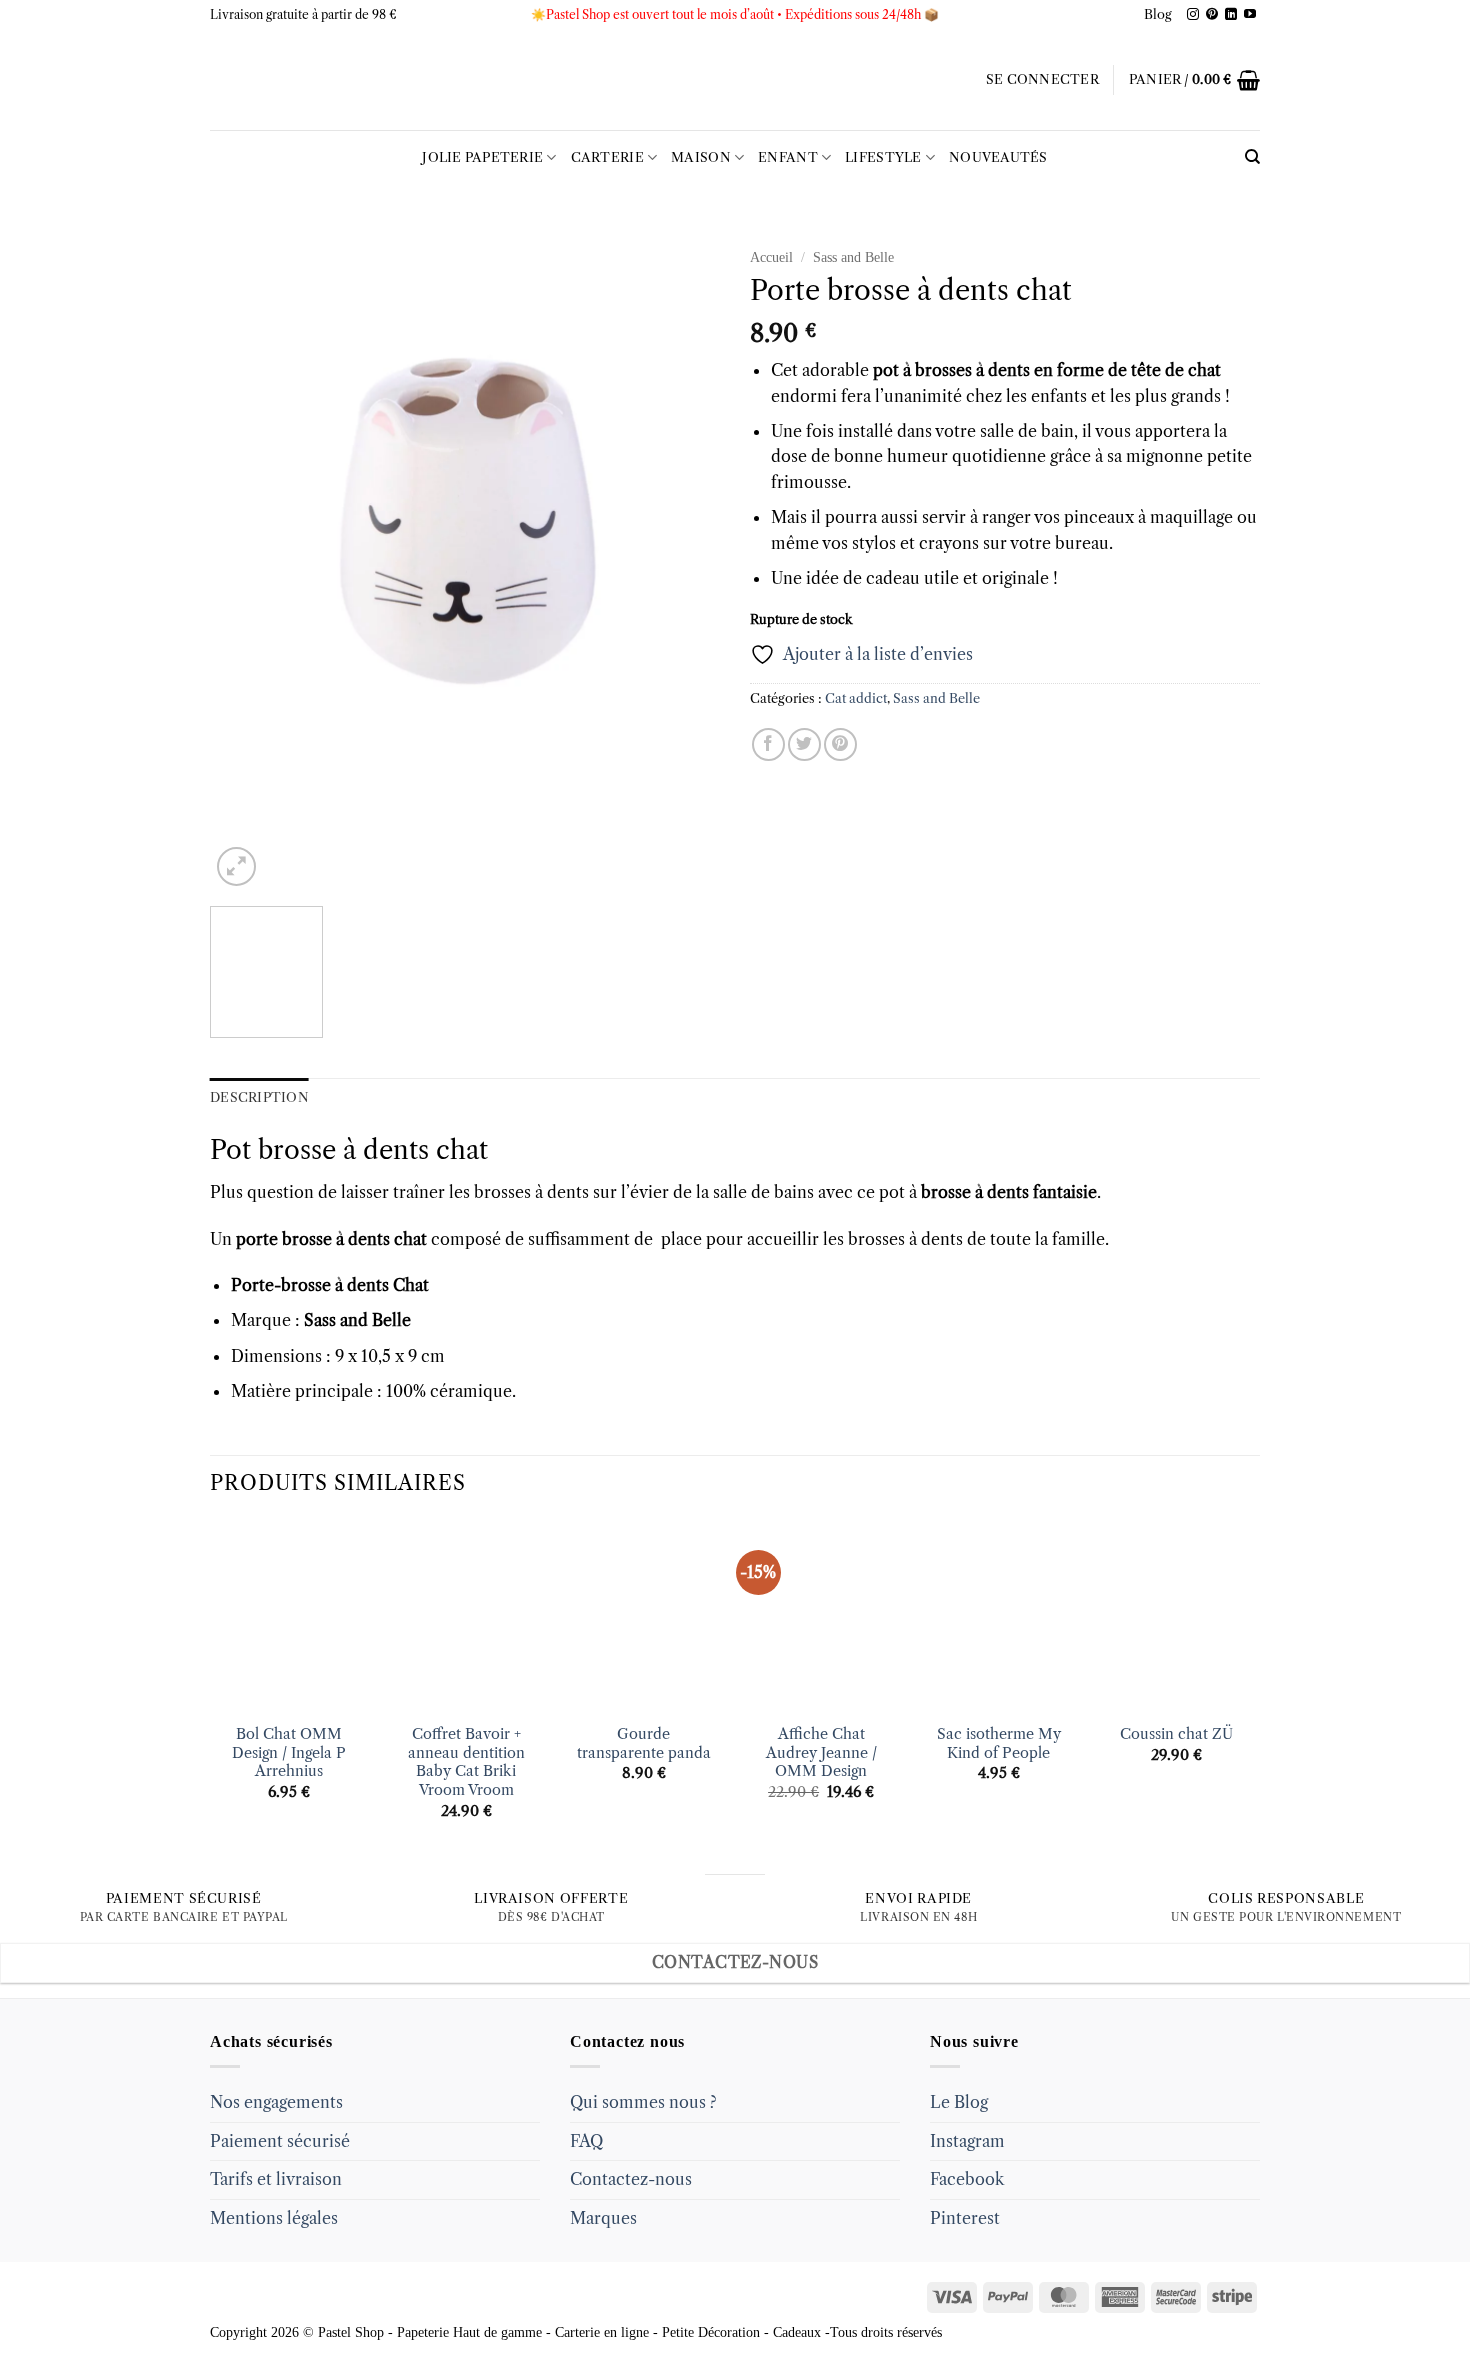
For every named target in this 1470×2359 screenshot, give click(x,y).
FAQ (586, 2141)
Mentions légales (274, 2218)
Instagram (967, 2141)
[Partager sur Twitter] (804, 744)
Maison (701, 157)
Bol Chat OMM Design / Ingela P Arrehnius (289, 1752)
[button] (1042, 80)
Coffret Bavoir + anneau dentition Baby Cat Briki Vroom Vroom (466, 1762)
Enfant (788, 157)
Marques (603, 2218)
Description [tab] (259, 1097)
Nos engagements (276, 2102)
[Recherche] (1252, 157)
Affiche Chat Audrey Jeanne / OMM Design (821, 1752)
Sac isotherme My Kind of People (999, 1743)
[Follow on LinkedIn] (1231, 15)
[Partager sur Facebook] (768, 744)
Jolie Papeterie (482, 157)
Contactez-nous (631, 2179)
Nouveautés (998, 157)
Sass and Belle (853, 257)
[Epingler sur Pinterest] (840, 744)
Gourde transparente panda (644, 1743)
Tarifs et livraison (276, 2179)
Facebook (967, 2179)
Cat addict (856, 698)
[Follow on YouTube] (1250, 15)
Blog (1158, 14)
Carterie (607, 157)
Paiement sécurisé (280, 2141)
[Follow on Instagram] (1193, 15)
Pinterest (965, 2218)
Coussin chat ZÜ (1176, 1734)
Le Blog (959, 2102)
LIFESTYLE (883, 157)
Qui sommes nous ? (643, 2102)
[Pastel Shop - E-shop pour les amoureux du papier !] (735, 80)
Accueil (771, 257)
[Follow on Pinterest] (1212, 15)
